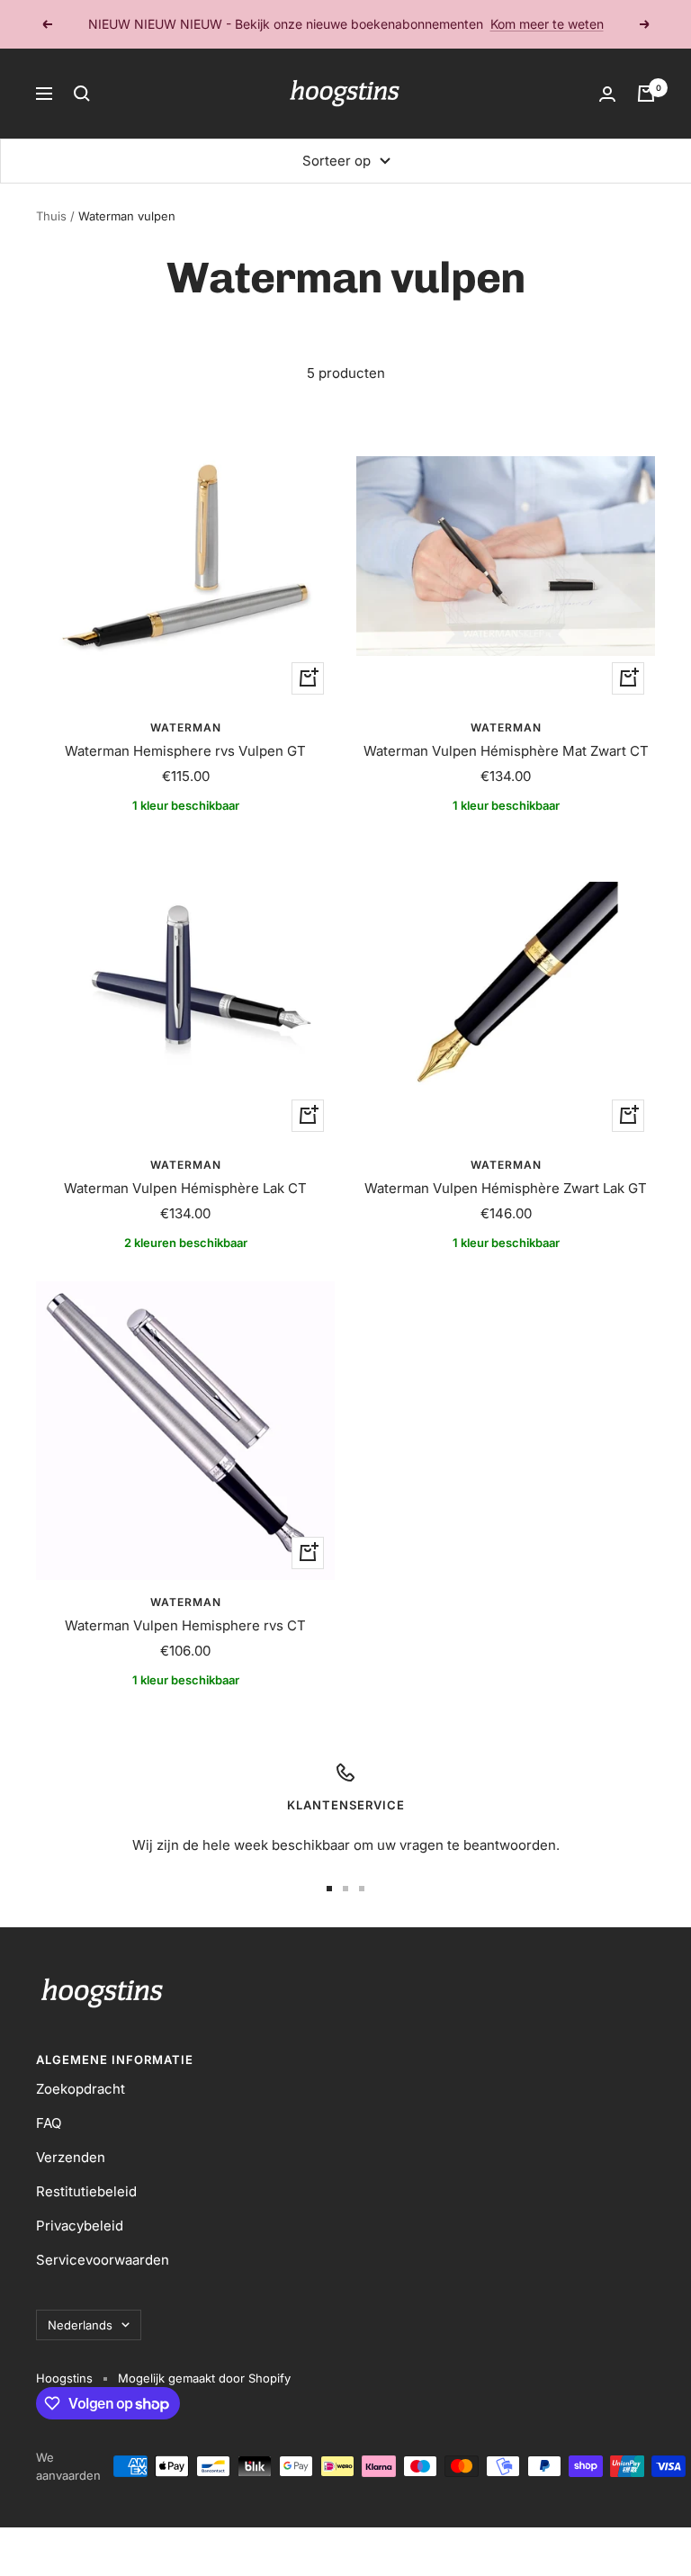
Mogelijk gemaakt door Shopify (204, 2378)
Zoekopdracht (81, 2089)
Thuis (51, 216)
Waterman (186, 727)
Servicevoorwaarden (103, 2260)
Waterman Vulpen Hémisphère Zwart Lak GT (506, 1188)
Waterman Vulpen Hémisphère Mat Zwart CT (506, 751)
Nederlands (80, 2325)
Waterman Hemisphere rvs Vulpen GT (185, 751)
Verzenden (71, 2157)
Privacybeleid (80, 2226)
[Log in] (607, 94)
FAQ (49, 2123)
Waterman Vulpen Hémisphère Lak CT (185, 1188)
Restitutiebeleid (86, 2191)
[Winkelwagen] (646, 94)
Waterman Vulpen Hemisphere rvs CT (185, 1625)
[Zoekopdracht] (82, 94)
